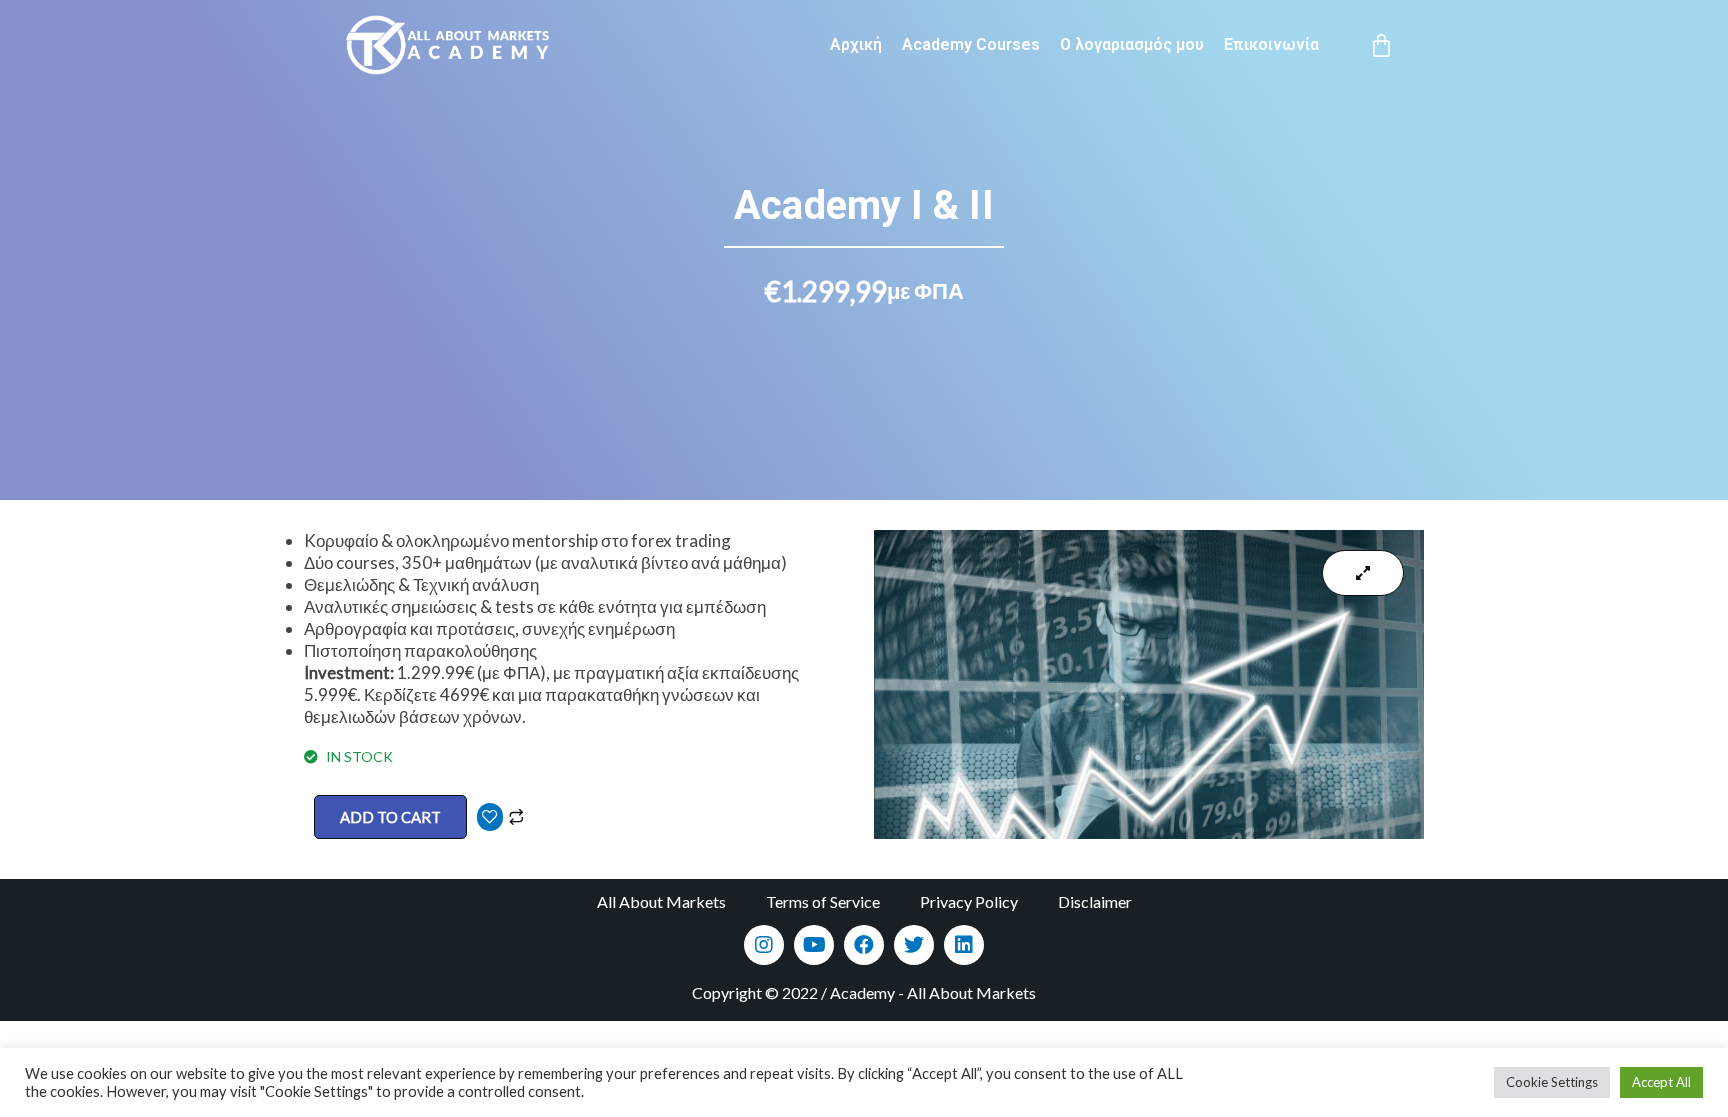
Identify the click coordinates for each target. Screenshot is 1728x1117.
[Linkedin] (964, 945)
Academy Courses (971, 44)
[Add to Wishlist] (490, 817)
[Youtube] (814, 945)
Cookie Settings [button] (1552, 1082)
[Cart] (1381, 45)
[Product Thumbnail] (1363, 573)
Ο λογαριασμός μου (1132, 44)
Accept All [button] (1661, 1082)
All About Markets (661, 901)
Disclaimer (1095, 901)
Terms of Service (823, 901)
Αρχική (856, 44)
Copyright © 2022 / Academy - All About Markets (864, 992)
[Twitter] (914, 945)
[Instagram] (764, 945)
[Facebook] (864, 945)
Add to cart (390, 817)
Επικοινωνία (1271, 44)
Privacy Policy (969, 901)
